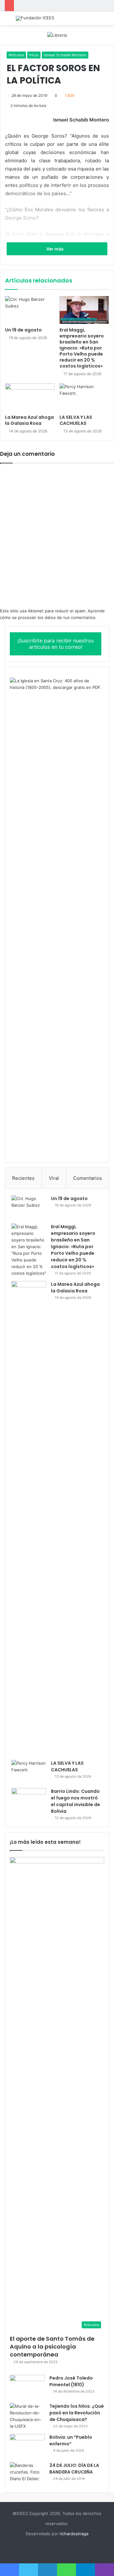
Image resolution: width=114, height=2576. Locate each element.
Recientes (23, 1178)
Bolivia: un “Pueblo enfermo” (71, 2440)
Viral (54, 1178)
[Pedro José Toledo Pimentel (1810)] (27, 2387)
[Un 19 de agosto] (30, 310)
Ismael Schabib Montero (65, 55)
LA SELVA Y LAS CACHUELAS (76, 420)
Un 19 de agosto (23, 330)
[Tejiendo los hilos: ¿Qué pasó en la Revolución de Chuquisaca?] (27, 2416)
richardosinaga (74, 2534)
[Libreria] (57, 35)
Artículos (16, 55)
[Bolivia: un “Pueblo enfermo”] (27, 2446)
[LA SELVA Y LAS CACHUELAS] (84, 397)
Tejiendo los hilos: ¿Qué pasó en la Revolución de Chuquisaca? (77, 2413)
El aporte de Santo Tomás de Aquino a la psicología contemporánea (52, 2347)
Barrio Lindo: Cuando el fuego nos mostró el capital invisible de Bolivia (76, 1801)
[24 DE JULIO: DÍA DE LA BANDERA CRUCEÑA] (27, 2474)
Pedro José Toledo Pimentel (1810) (71, 2381)
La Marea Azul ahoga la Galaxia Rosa (29, 420)
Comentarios (88, 1178)
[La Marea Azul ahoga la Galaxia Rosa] (30, 397)
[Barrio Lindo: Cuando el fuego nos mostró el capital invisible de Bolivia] (29, 1800)
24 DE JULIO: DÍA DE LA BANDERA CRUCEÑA (74, 2469)
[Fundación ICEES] (35, 18)
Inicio (34, 55)
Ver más (55, 249)
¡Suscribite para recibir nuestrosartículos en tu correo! (56, 644)
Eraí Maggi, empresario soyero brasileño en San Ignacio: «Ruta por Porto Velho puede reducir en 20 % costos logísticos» (82, 348)
